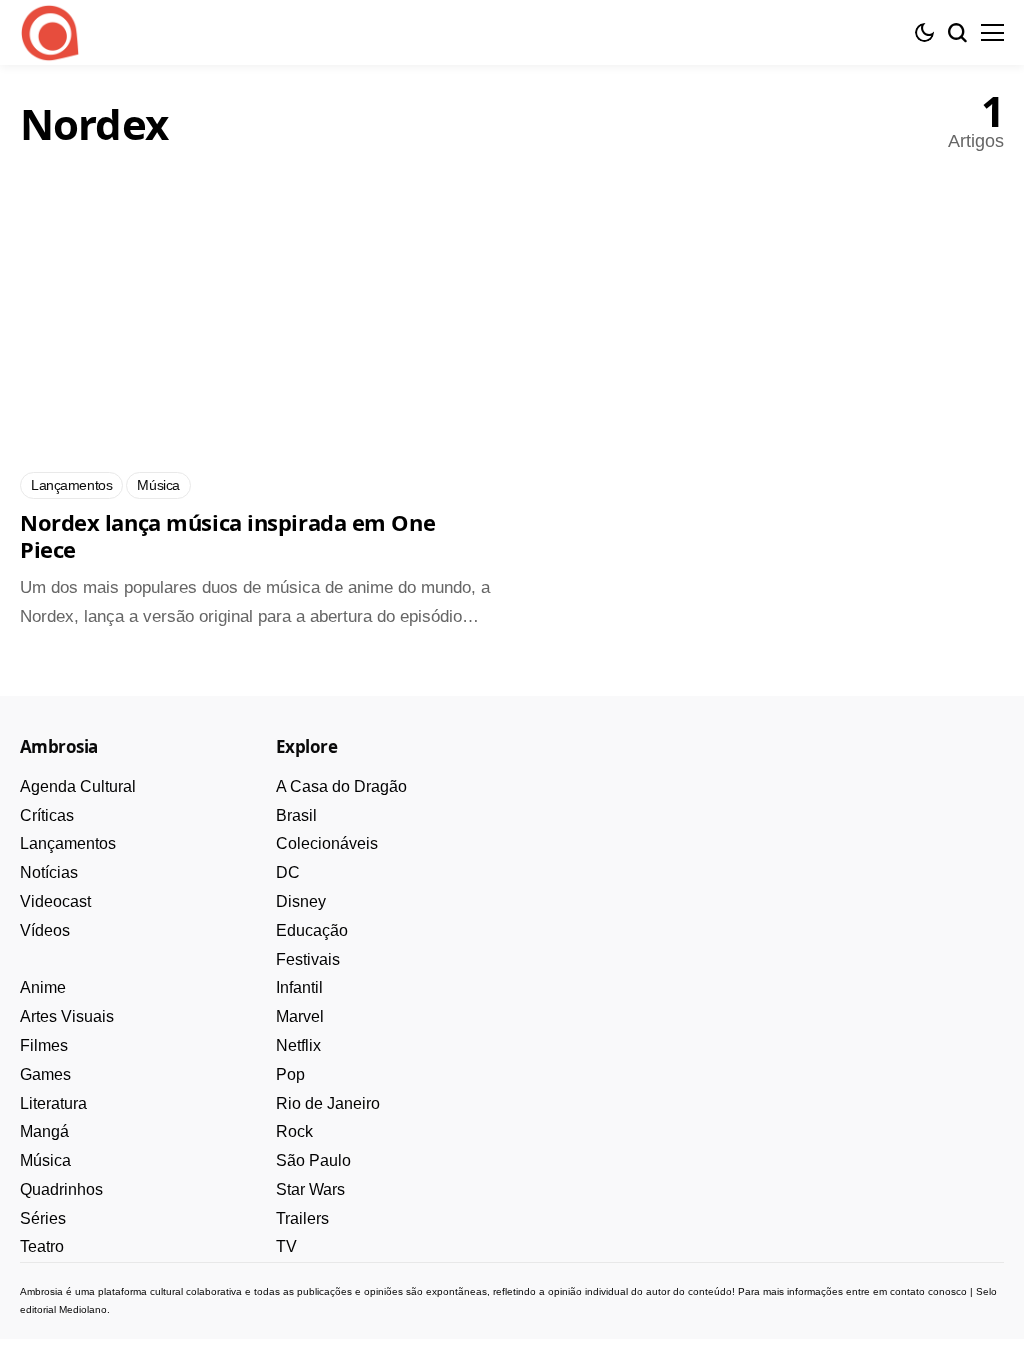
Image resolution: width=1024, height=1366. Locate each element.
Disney (301, 901)
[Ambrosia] (50, 33)
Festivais (308, 959)
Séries (43, 1218)
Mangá (44, 1131)
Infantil (299, 987)
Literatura (53, 1103)
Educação (312, 930)
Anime (43, 987)
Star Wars (310, 1189)
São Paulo (313, 1160)
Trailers (302, 1218)
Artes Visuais (67, 1016)
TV (286, 1246)
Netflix (298, 1045)
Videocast (55, 901)
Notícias (49, 872)
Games (45, 1074)
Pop (290, 1074)
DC (288, 872)
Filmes (44, 1045)
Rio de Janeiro (328, 1103)
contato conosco (928, 1291)
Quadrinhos (61, 1189)
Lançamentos (68, 843)
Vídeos (45, 930)
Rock (294, 1131)
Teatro (42, 1246)
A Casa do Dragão (341, 786)
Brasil (296, 815)
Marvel (300, 1016)
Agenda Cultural (78, 786)
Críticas (47, 815)
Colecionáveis (327, 843)
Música (45, 1160)
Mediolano (83, 1309)
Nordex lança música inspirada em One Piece (227, 536)
